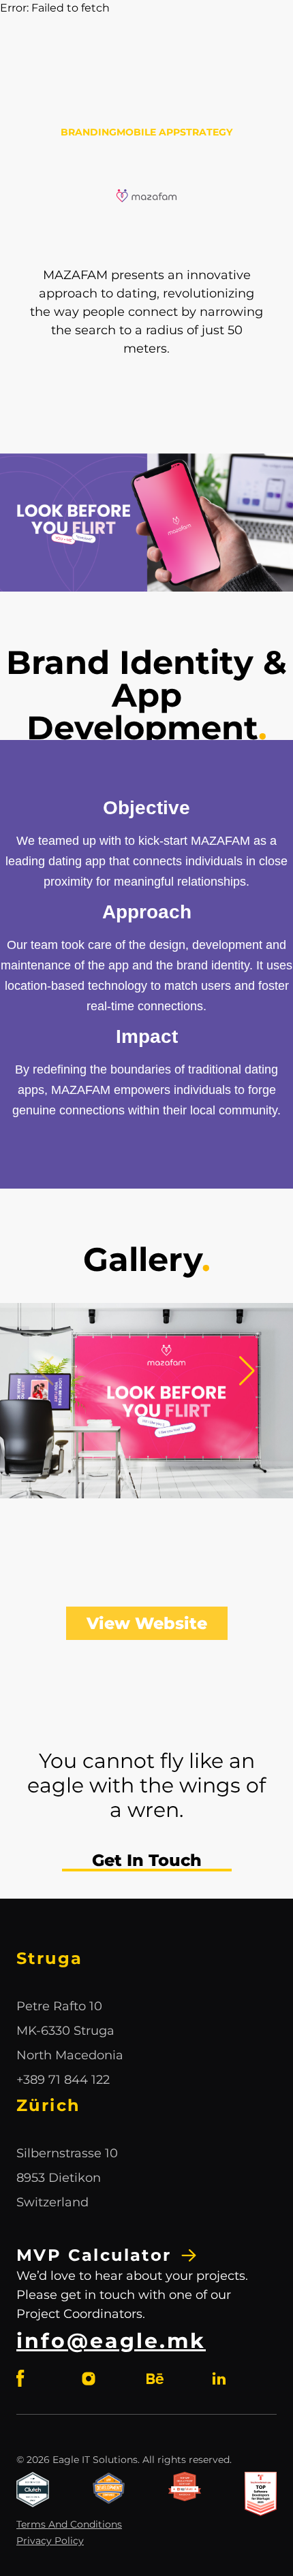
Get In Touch (147, 1860)
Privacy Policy (50, 2541)
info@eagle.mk (111, 2341)
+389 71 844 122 (63, 2080)
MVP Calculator (94, 2255)
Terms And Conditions (69, 2524)
